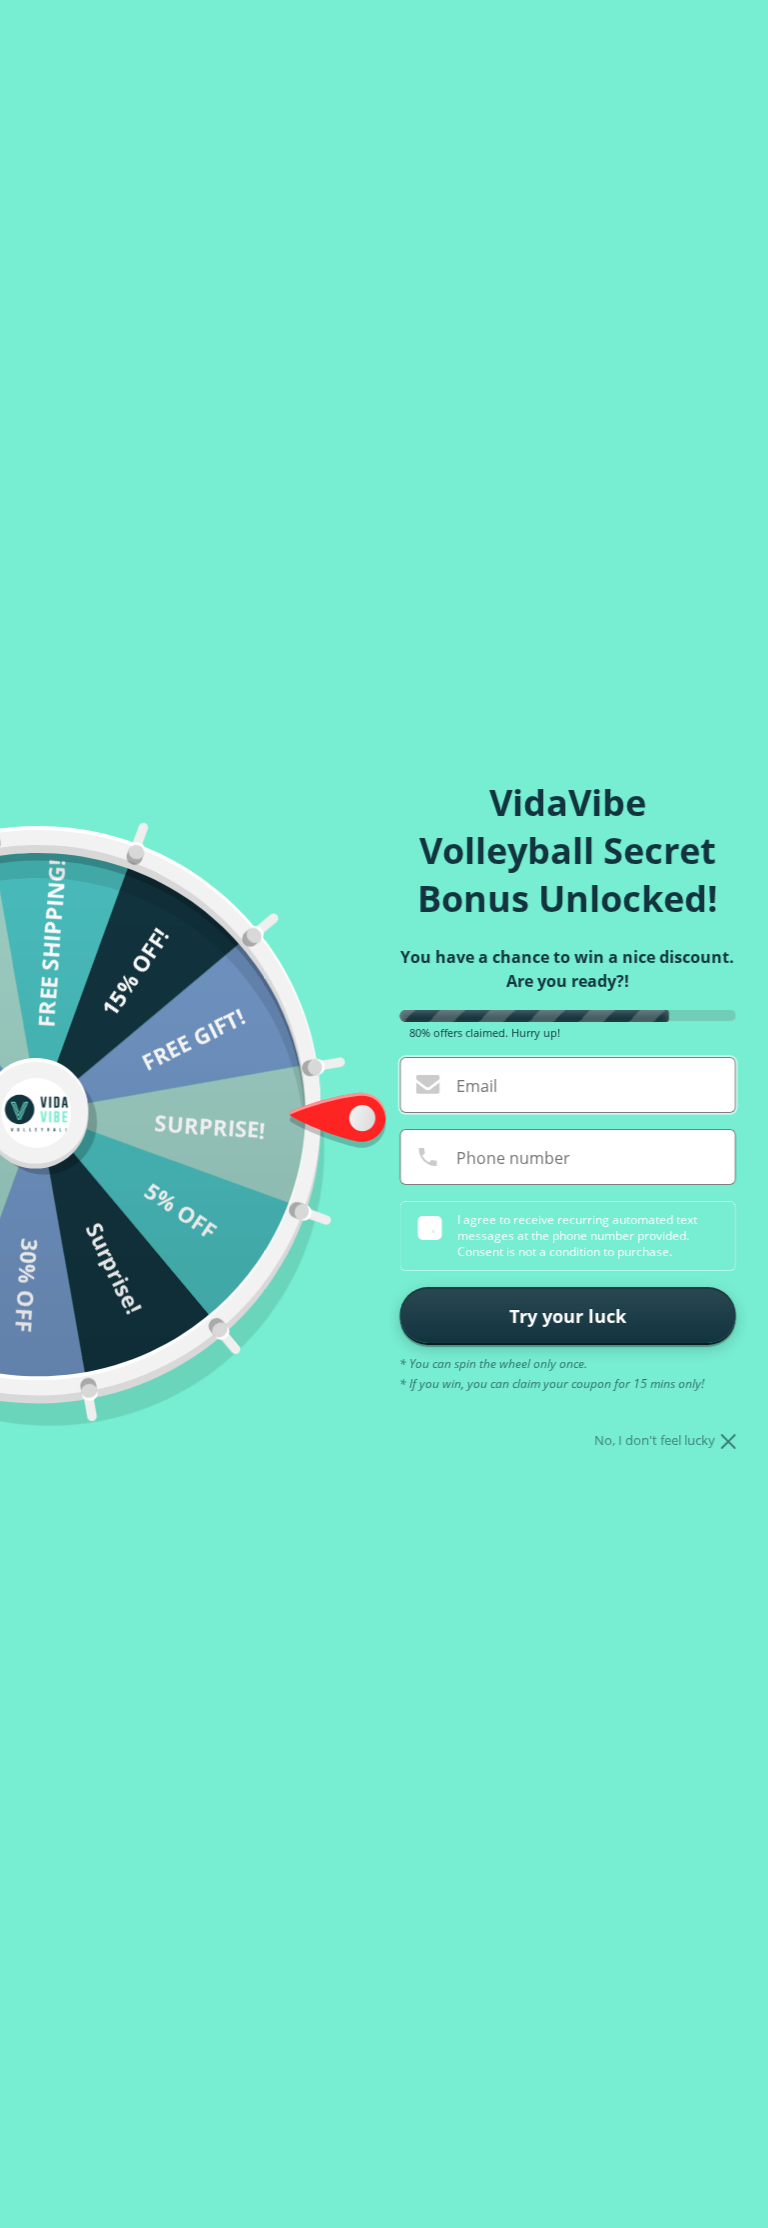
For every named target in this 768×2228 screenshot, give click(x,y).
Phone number (513, 1158)
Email (476, 1086)
